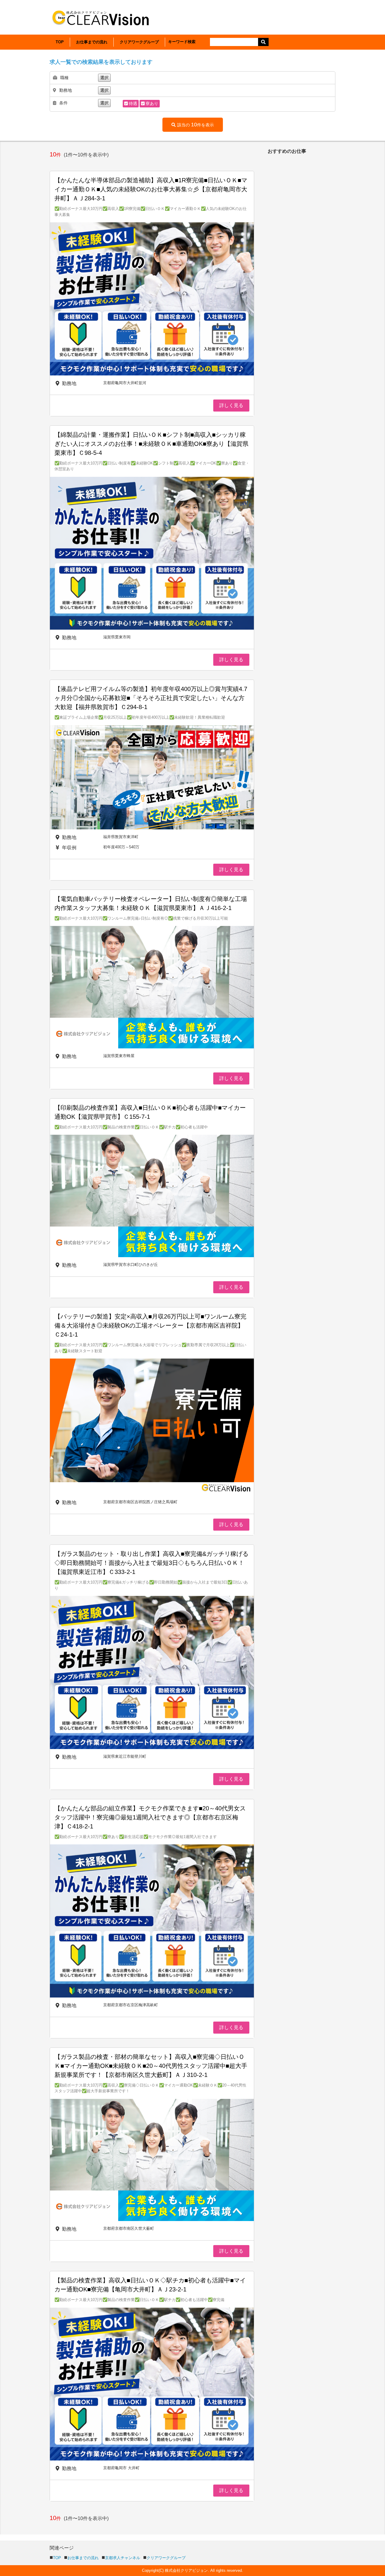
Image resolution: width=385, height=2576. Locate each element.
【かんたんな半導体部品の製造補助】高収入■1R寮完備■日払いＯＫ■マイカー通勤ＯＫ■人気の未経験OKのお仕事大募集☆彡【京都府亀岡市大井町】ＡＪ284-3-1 (151, 189)
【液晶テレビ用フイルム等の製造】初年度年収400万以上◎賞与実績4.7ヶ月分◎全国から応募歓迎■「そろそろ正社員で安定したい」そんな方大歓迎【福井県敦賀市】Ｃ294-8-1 (151, 698)
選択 (104, 78)
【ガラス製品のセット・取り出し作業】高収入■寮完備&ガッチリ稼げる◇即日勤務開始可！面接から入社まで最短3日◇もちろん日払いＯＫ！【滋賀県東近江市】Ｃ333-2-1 (151, 1563)
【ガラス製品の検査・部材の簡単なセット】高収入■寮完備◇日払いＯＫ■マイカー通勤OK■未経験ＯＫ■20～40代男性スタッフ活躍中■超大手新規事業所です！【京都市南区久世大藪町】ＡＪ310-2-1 (151, 2066)
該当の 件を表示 (196, 125)
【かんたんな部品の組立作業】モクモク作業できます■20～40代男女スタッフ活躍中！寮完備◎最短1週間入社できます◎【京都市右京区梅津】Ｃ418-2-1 (150, 1817)
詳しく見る (231, 405)
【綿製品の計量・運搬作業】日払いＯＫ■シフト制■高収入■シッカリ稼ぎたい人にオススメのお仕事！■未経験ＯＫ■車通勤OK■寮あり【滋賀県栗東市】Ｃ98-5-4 (151, 444)
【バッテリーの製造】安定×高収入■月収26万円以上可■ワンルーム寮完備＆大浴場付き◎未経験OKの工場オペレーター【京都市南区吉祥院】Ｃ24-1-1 (150, 1325)
